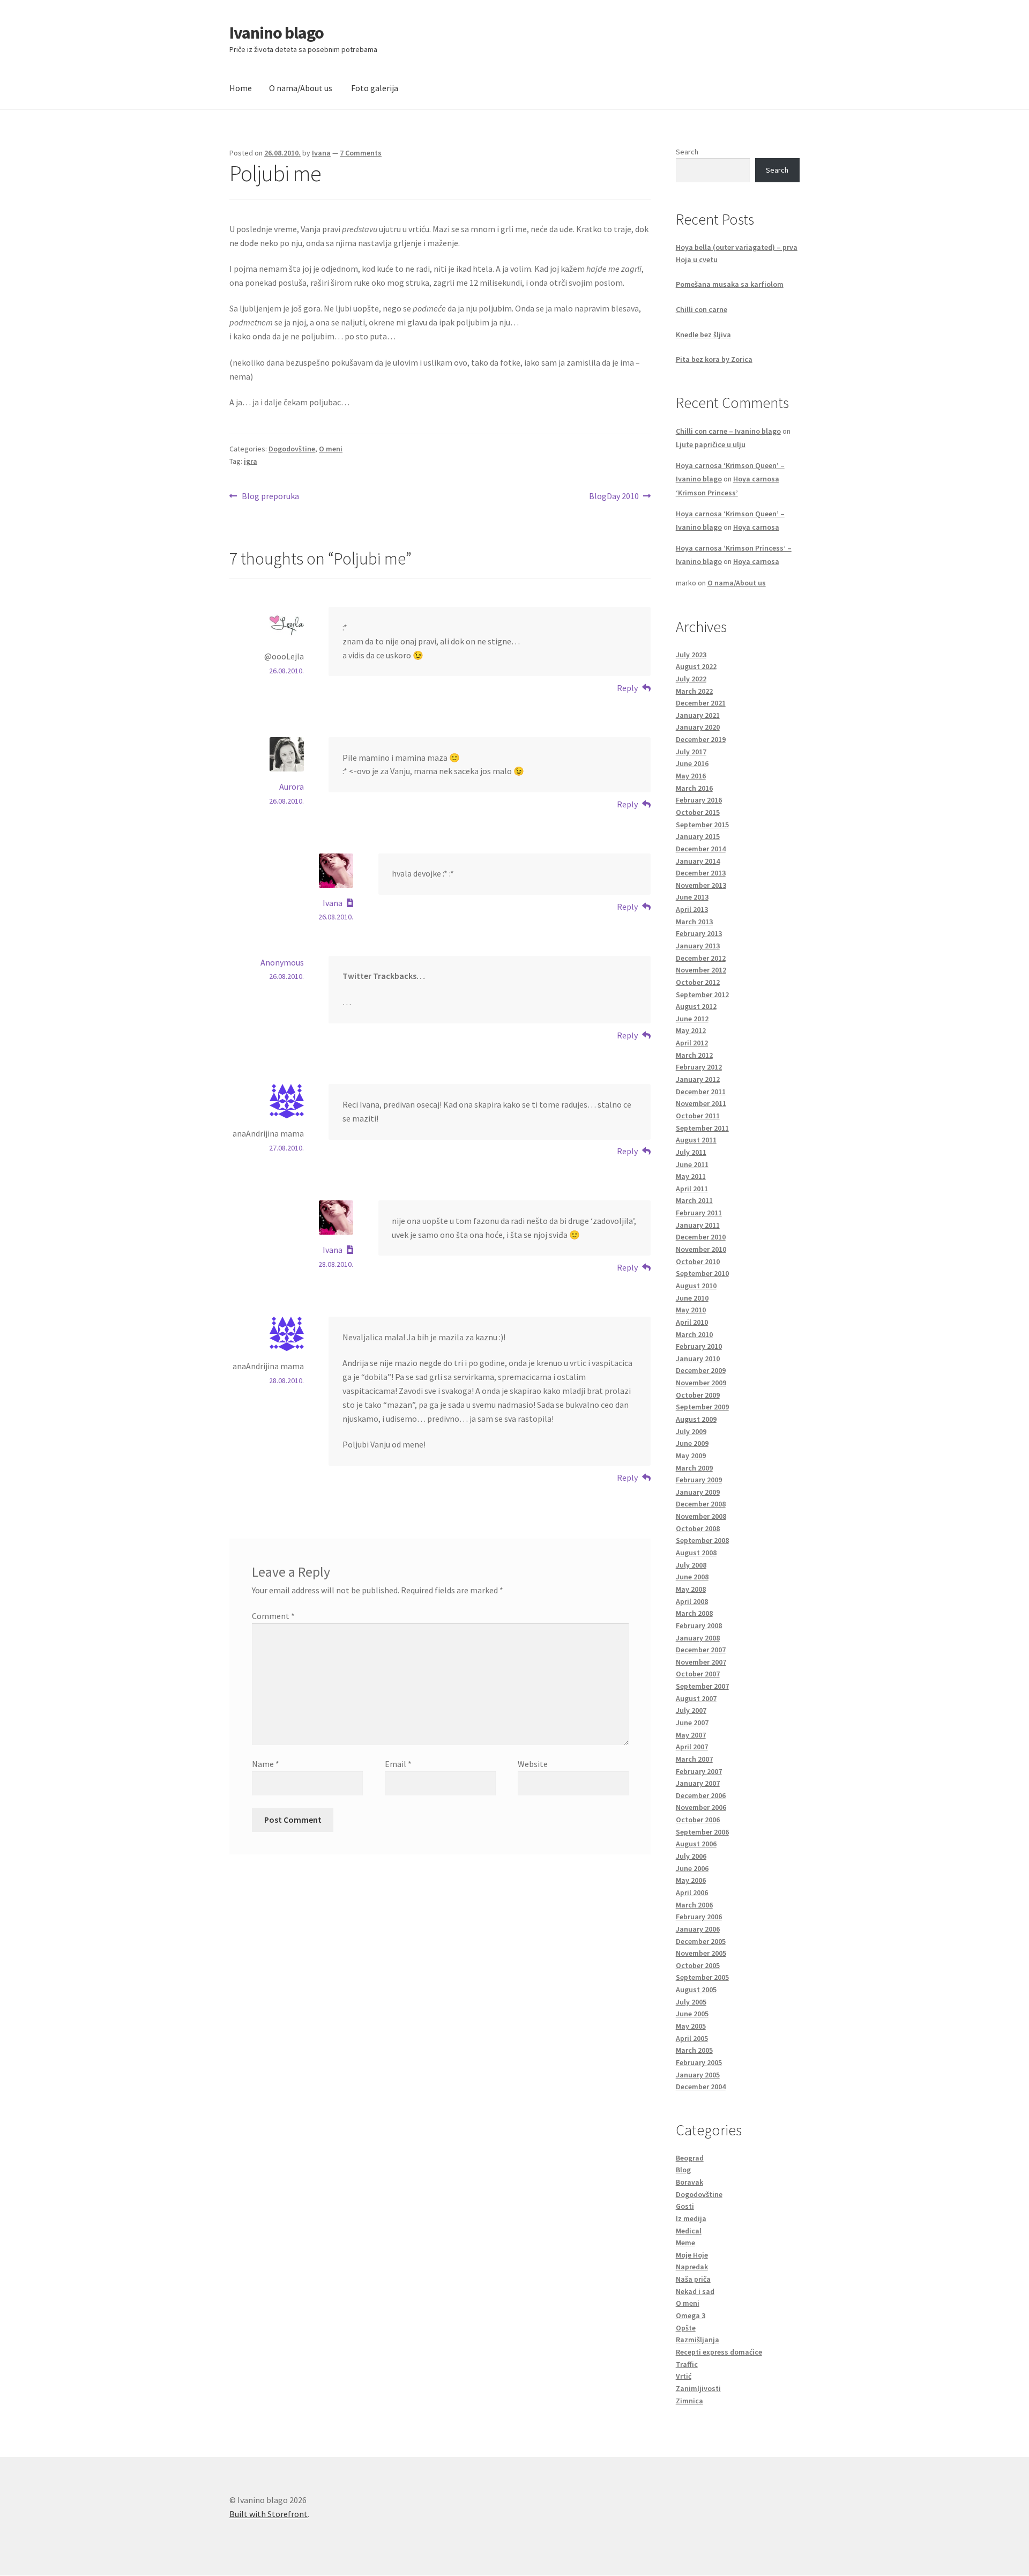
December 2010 (701, 1237)
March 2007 (694, 1759)
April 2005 (692, 2038)
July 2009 (691, 1431)
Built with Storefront (269, 2514)
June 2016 (692, 763)
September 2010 (702, 1273)
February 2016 (699, 800)
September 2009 (702, 1407)
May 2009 (691, 1456)
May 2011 (691, 1176)
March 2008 (694, 1613)
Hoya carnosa (756, 527)
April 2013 (692, 909)
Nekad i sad (695, 2291)
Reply (627, 688)
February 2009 (699, 1480)
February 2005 (699, 2062)
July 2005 (691, 2002)
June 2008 (692, 1577)
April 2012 (692, 1043)
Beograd (690, 2158)
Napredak (692, 2267)
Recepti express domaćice (719, 2352)
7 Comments (361, 153)
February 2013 (699, 933)
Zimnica (689, 2401)
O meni (331, 449)
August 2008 (696, 1553)
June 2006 (692, 1868)
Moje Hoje (692, 2255)
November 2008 (701, 1516)
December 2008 (701, 1504)
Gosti (685, 2206)
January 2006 (698, 1929)
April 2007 (692, 1747)
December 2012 (701, 958)
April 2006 (692, 1892)
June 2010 (692, 1298)
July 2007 (691, 1710)
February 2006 (699, 1917)
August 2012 (696, 1006)
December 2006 (701, 1795)
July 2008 (691, 1565)
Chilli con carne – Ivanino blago (728, 431)
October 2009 (698, 1395)
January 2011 (698, 1225)
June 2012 (692, 1019)
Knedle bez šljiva (703, 335)
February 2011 (699, 1213)
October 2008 (698, 1528)
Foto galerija (375, 88)
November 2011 (701, 1103)
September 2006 (702, 1832)
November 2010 (701, 1249)
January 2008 (698, 1638)
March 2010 (694, 1334)
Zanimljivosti (698, 2388)
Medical (689, 2231)
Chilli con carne (702, 309)
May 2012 (691, 1030)
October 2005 (698, 1965)
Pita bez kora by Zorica (714, 359)
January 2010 (698, 1358)
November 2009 (701, 1383)
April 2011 (692, 1189)
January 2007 (698, 1783)
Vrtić (684, 2376)
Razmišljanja (698, 2340)
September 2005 (702, 1977)
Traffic (687, 2364)
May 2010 (691, 1310)
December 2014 (701, 849)
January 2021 (698, 715)
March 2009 (694, 1468)
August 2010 (696, 1286)
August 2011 (696, 1140)
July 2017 (691, 752)
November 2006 (701, 1807)
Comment (273, 1616)
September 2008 (702, 1540)
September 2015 (702, 825)
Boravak (689, 2182)
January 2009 (698, 1492)
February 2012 (699, 1067)
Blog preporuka (270, 497)
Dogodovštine (292, 449)
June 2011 (692, 1164)
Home (241, 88)
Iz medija (691, 2218)
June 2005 (692, 2014)
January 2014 (698, 861)
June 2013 (692, 897)
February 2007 (699, 1771)
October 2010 (698, 1261)
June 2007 (692, 1723)
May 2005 (691, 2026)
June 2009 (692, 1443)
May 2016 (691, 776)
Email (398, 1764)
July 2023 (691, 655)
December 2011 (701, 1092)
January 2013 (698, 946)
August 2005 (696, 1989)
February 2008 (699, 1625)
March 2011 (694, 1200)
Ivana (321, 153)
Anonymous (282, 962)
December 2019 (701, 739)
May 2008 (691, 1589)
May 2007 (691, 1735)
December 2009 (701, 1370)
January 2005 (698, 2075)
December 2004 (701, 2087)
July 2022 (691, 679)
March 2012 (694, 1055)
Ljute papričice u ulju (711, 444)
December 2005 (701, 1941)
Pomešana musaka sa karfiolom (730, 284)
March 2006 (694, 1905)
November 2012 (701, 970)
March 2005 (694, 2050)
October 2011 (698, 1116)
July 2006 (691, 1856)
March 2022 (694, 691)
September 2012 (702, 994)
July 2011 (691, 1152)
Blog (683, 2170)
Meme (685, 2243)
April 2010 (692, 1322)
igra (251, 461)
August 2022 (696, 666)
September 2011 (702, 1128)
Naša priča (693, 2279)
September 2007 (702, 1686)
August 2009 (696, 1419)
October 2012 (698, 982)
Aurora (292, 786)
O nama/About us (301, 88)
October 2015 (698, 812)
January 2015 (698, 836)
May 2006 (691, 1880)
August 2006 (696, 1844)
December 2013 (701, 873)
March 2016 (694, 788)
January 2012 (698, 1079)
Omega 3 (691, 2315)
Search (687, 152)
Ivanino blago (277, 33)
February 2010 (699, 1346)
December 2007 (701, 1650)
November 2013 (701, 885)
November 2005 (701, 1953)
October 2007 (698, 1674)
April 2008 (692, 1601)
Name (266, 1764)
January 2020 (698, 727)
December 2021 (701, 703)
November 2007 (701, 1662)
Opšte (686, 2328)
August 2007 (696, 1698)
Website (533, 1764)
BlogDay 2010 (614, 497)
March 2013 (694, 922)
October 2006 (698, 1820)
